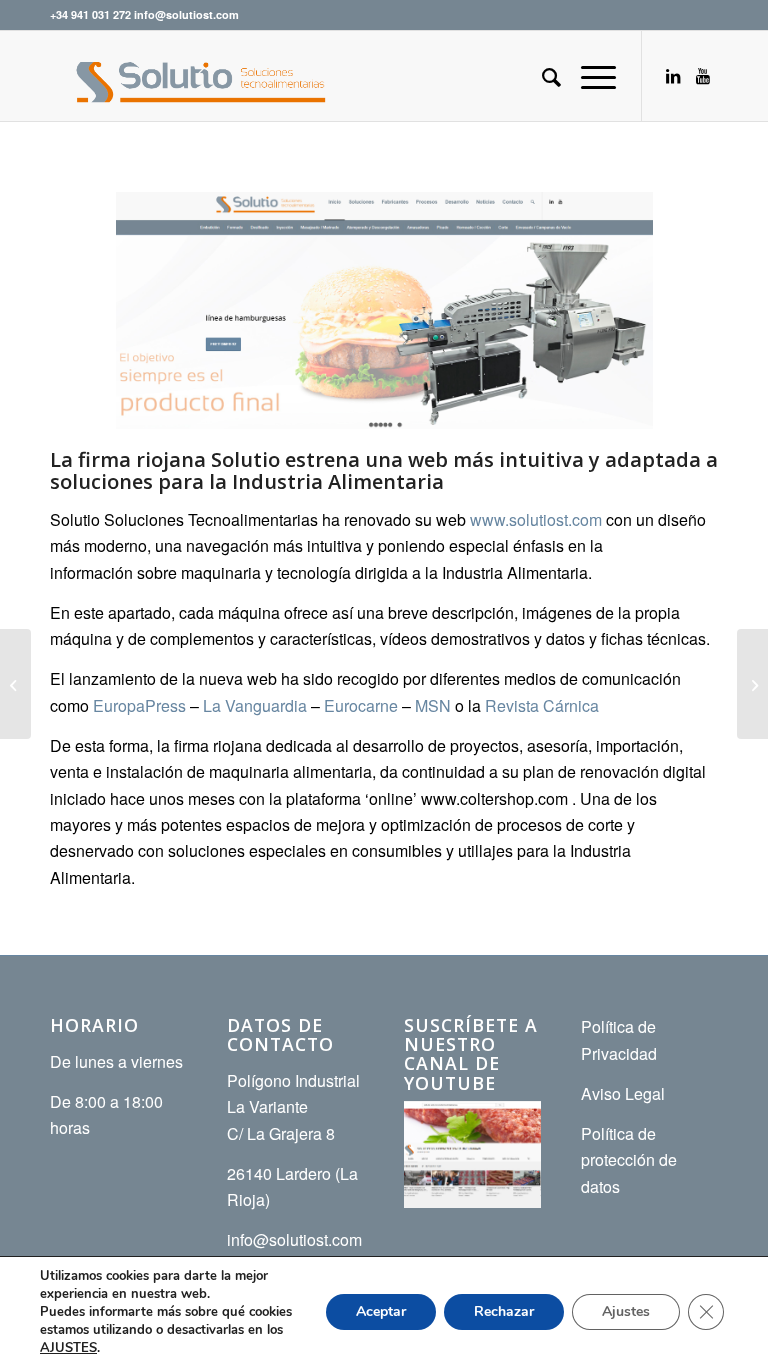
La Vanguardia (255, 705)
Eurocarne (361, 705)
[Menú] (588, 76)
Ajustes (626, 1311)
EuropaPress (141, 705)
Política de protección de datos (629, 1160)
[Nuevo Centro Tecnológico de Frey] (752, 684)
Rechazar (504, 1311)
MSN (435, 705)
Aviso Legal (623, 1093)
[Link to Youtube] (703, 76)
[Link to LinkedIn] (673, 76)
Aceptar (381, 1311)
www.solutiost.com (536, 519)
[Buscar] (541, 76)
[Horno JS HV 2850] (15, 684)
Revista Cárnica (542, 705)
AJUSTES (68, 1348)
